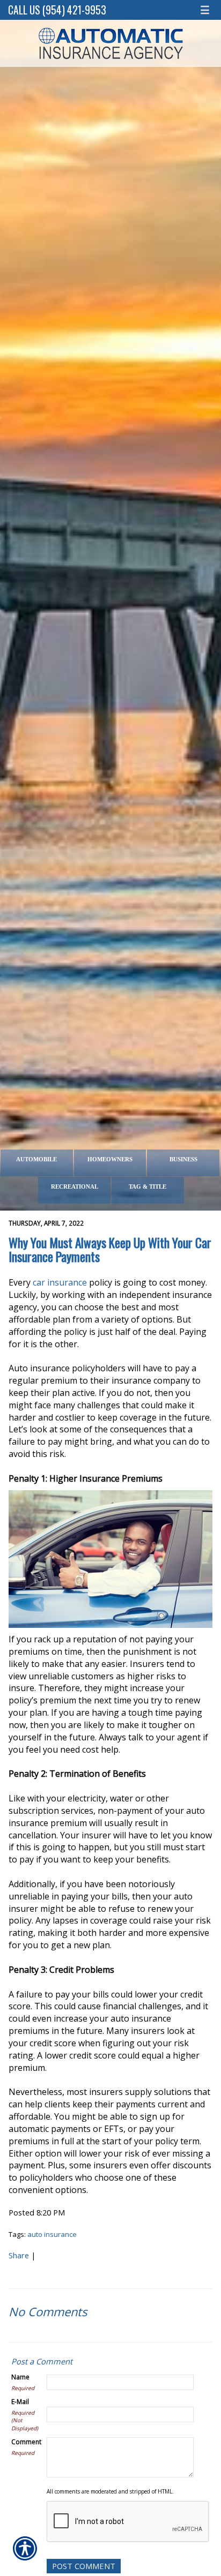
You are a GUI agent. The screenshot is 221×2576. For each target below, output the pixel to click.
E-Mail (20, 2401)
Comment (26, 2442)
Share (19, 2255)
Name (20, 2377)
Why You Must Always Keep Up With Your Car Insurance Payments (110, 1249)
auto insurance (52, 2234)
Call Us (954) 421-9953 (57, 10)
